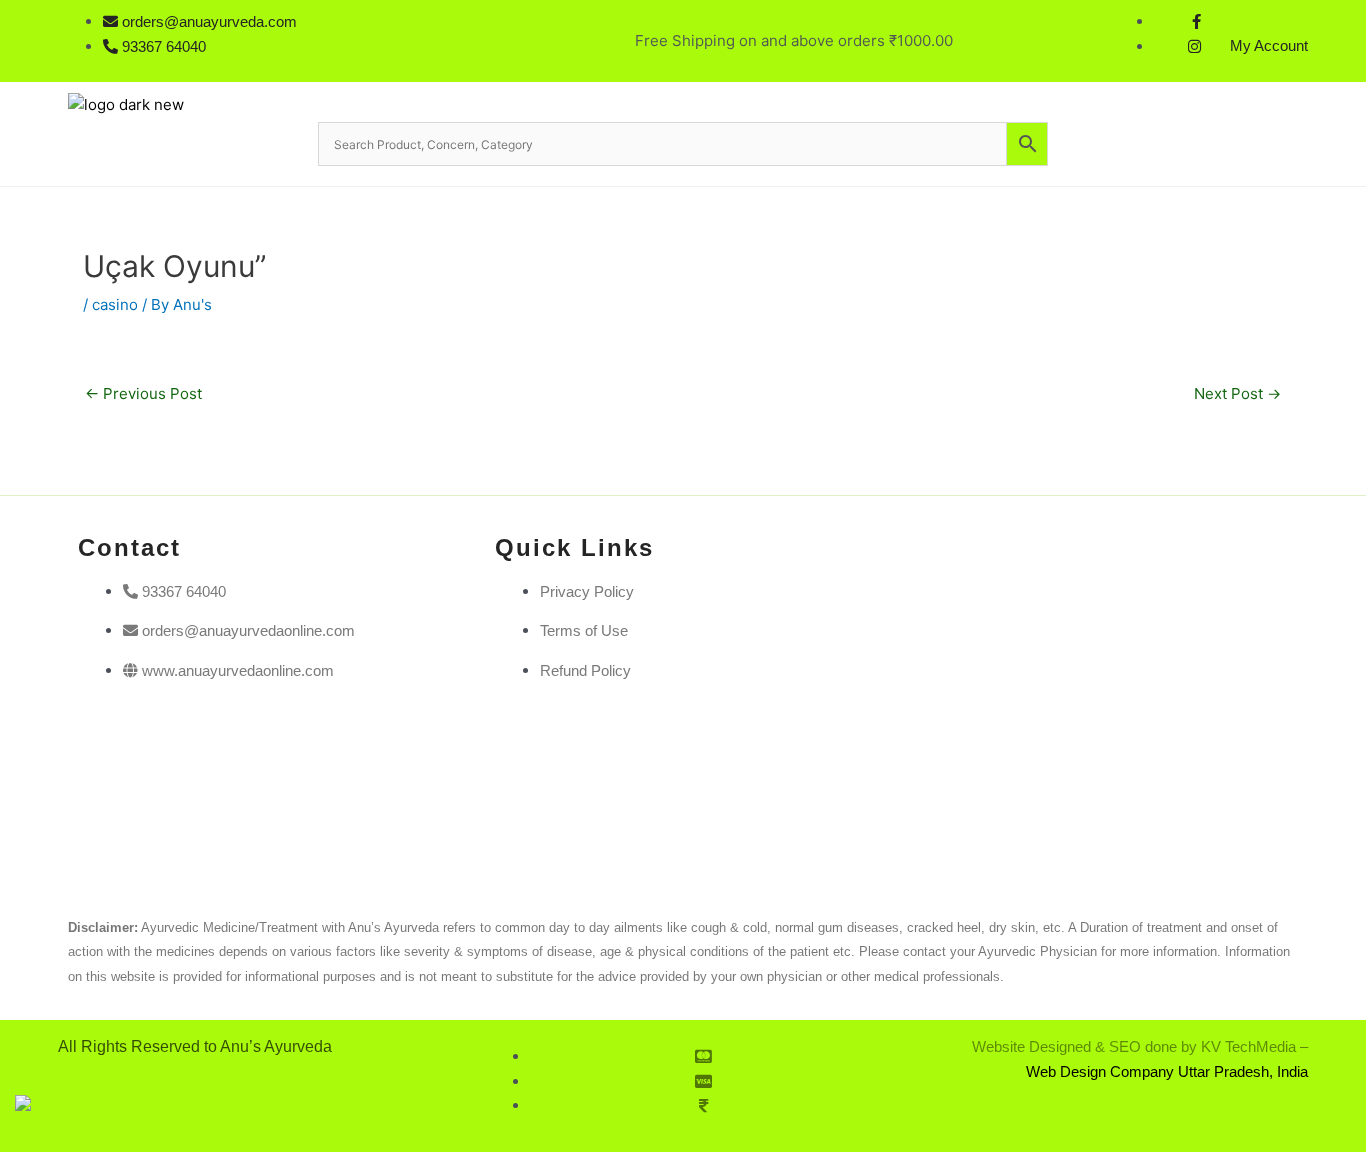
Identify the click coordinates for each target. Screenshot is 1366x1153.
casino (115, 304)
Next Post (1237, 393)
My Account (1269, 45)
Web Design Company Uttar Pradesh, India (1167, 1071)
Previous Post (143, 393)
